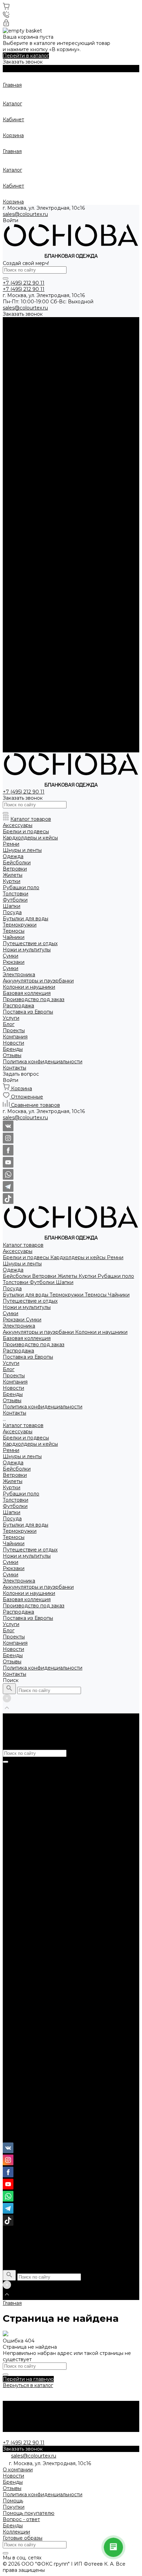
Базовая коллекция (27, 675)
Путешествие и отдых (30, 376)
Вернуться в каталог (28, 2385)
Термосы (96, 370)
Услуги (11, 700)
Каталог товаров (23, 501)
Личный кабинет (24, 2139)
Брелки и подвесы (27, 333)
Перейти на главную (28, 2379)
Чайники (119, 370)
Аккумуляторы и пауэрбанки (39, 407)
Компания (15, 718)
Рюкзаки (14, 395)
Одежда (13, 345)
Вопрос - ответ (21, 2519)
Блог (9, 706)
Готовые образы (23, 2538)
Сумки (11, 389)
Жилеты (68, 351)
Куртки (88, 351)
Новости (13, 463)
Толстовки (16, 358)
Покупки (14, 2507)
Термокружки (67, 370)
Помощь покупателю (29, 2513)
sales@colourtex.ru (25, 214)
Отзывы (12, 476)
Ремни (115, 333)
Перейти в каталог (26, 56)
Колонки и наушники (101, 407)
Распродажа (18, 687)
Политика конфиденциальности (43, 482)
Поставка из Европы (28, 693)
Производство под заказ (34, 681)
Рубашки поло (116, 351)
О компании (18, 2470)
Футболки (43, 358)
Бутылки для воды (26, 370)
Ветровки (45, 351)
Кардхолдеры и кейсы (79, 333)
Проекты (14, 712)
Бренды (13, 469)
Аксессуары (18, 326)
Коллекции (16, 2532)
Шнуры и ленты (22, 339)
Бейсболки (17, 351)
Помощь (13, 2501)
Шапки (65, 358)
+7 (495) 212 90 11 (24, 2127)
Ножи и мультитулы (27, 382)
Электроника (19, 401)
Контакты (14, 749)
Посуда (12, 364)
